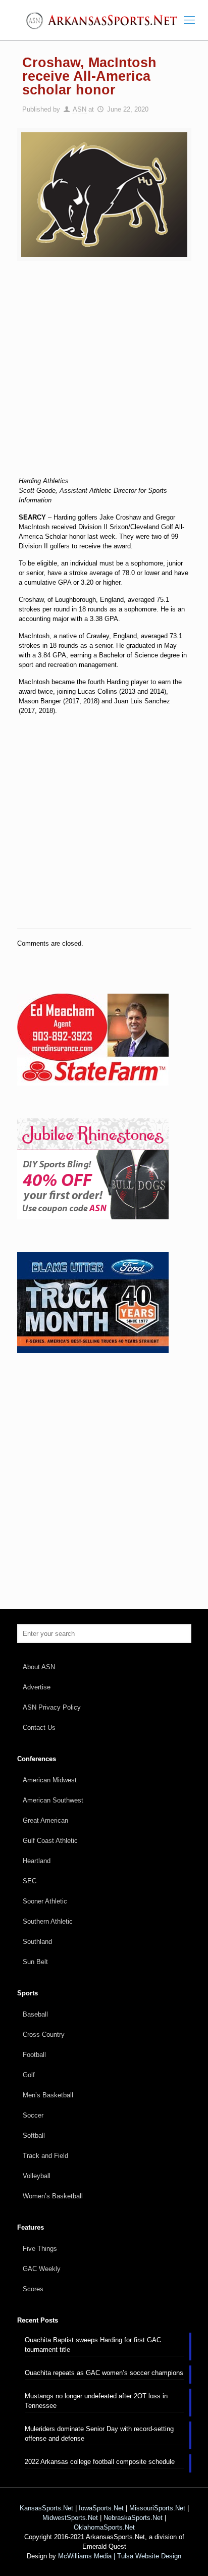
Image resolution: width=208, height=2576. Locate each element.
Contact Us (39, 1728)
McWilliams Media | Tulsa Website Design (120, 2556)
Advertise (37, 1687)
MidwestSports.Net (70, 2518)
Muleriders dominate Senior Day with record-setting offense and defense (99, 2434)
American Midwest (50, 1780)
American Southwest (53, 1800)
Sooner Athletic (45, 1901)
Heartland (37, 1861)
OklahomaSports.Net (104, 2527)
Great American (45, 1820)
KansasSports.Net (46, 2508)
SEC (30, 1881)
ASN (80, 109)
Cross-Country (44, 2034)
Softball (34, 2135)
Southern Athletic (48, 1921)
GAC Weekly (42, 2269)
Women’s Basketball (53, 2196)
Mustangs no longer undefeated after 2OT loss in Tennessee (96, 2401)
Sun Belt (35, 1962)
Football (34, 2055)
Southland (37, 1942)
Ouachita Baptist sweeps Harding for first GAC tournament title (93, 2345)
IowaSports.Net (101, 2508)
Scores (33, 2289)
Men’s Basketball (48, 2095)
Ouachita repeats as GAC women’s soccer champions (104, 2373)
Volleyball (37, 2176)
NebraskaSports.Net (133, 2518)
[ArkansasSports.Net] (104, 20)
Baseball (35, 2014)
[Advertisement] (104, 375)
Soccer (33, 2115)
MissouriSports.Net (157, 2508)
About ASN (39, 1667)
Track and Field (45, 2156)
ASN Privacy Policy (52, 1707)
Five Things (40, 2249)
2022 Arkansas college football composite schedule (100, 2462)
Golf (29, 2075)
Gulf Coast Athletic (50, 1841)
